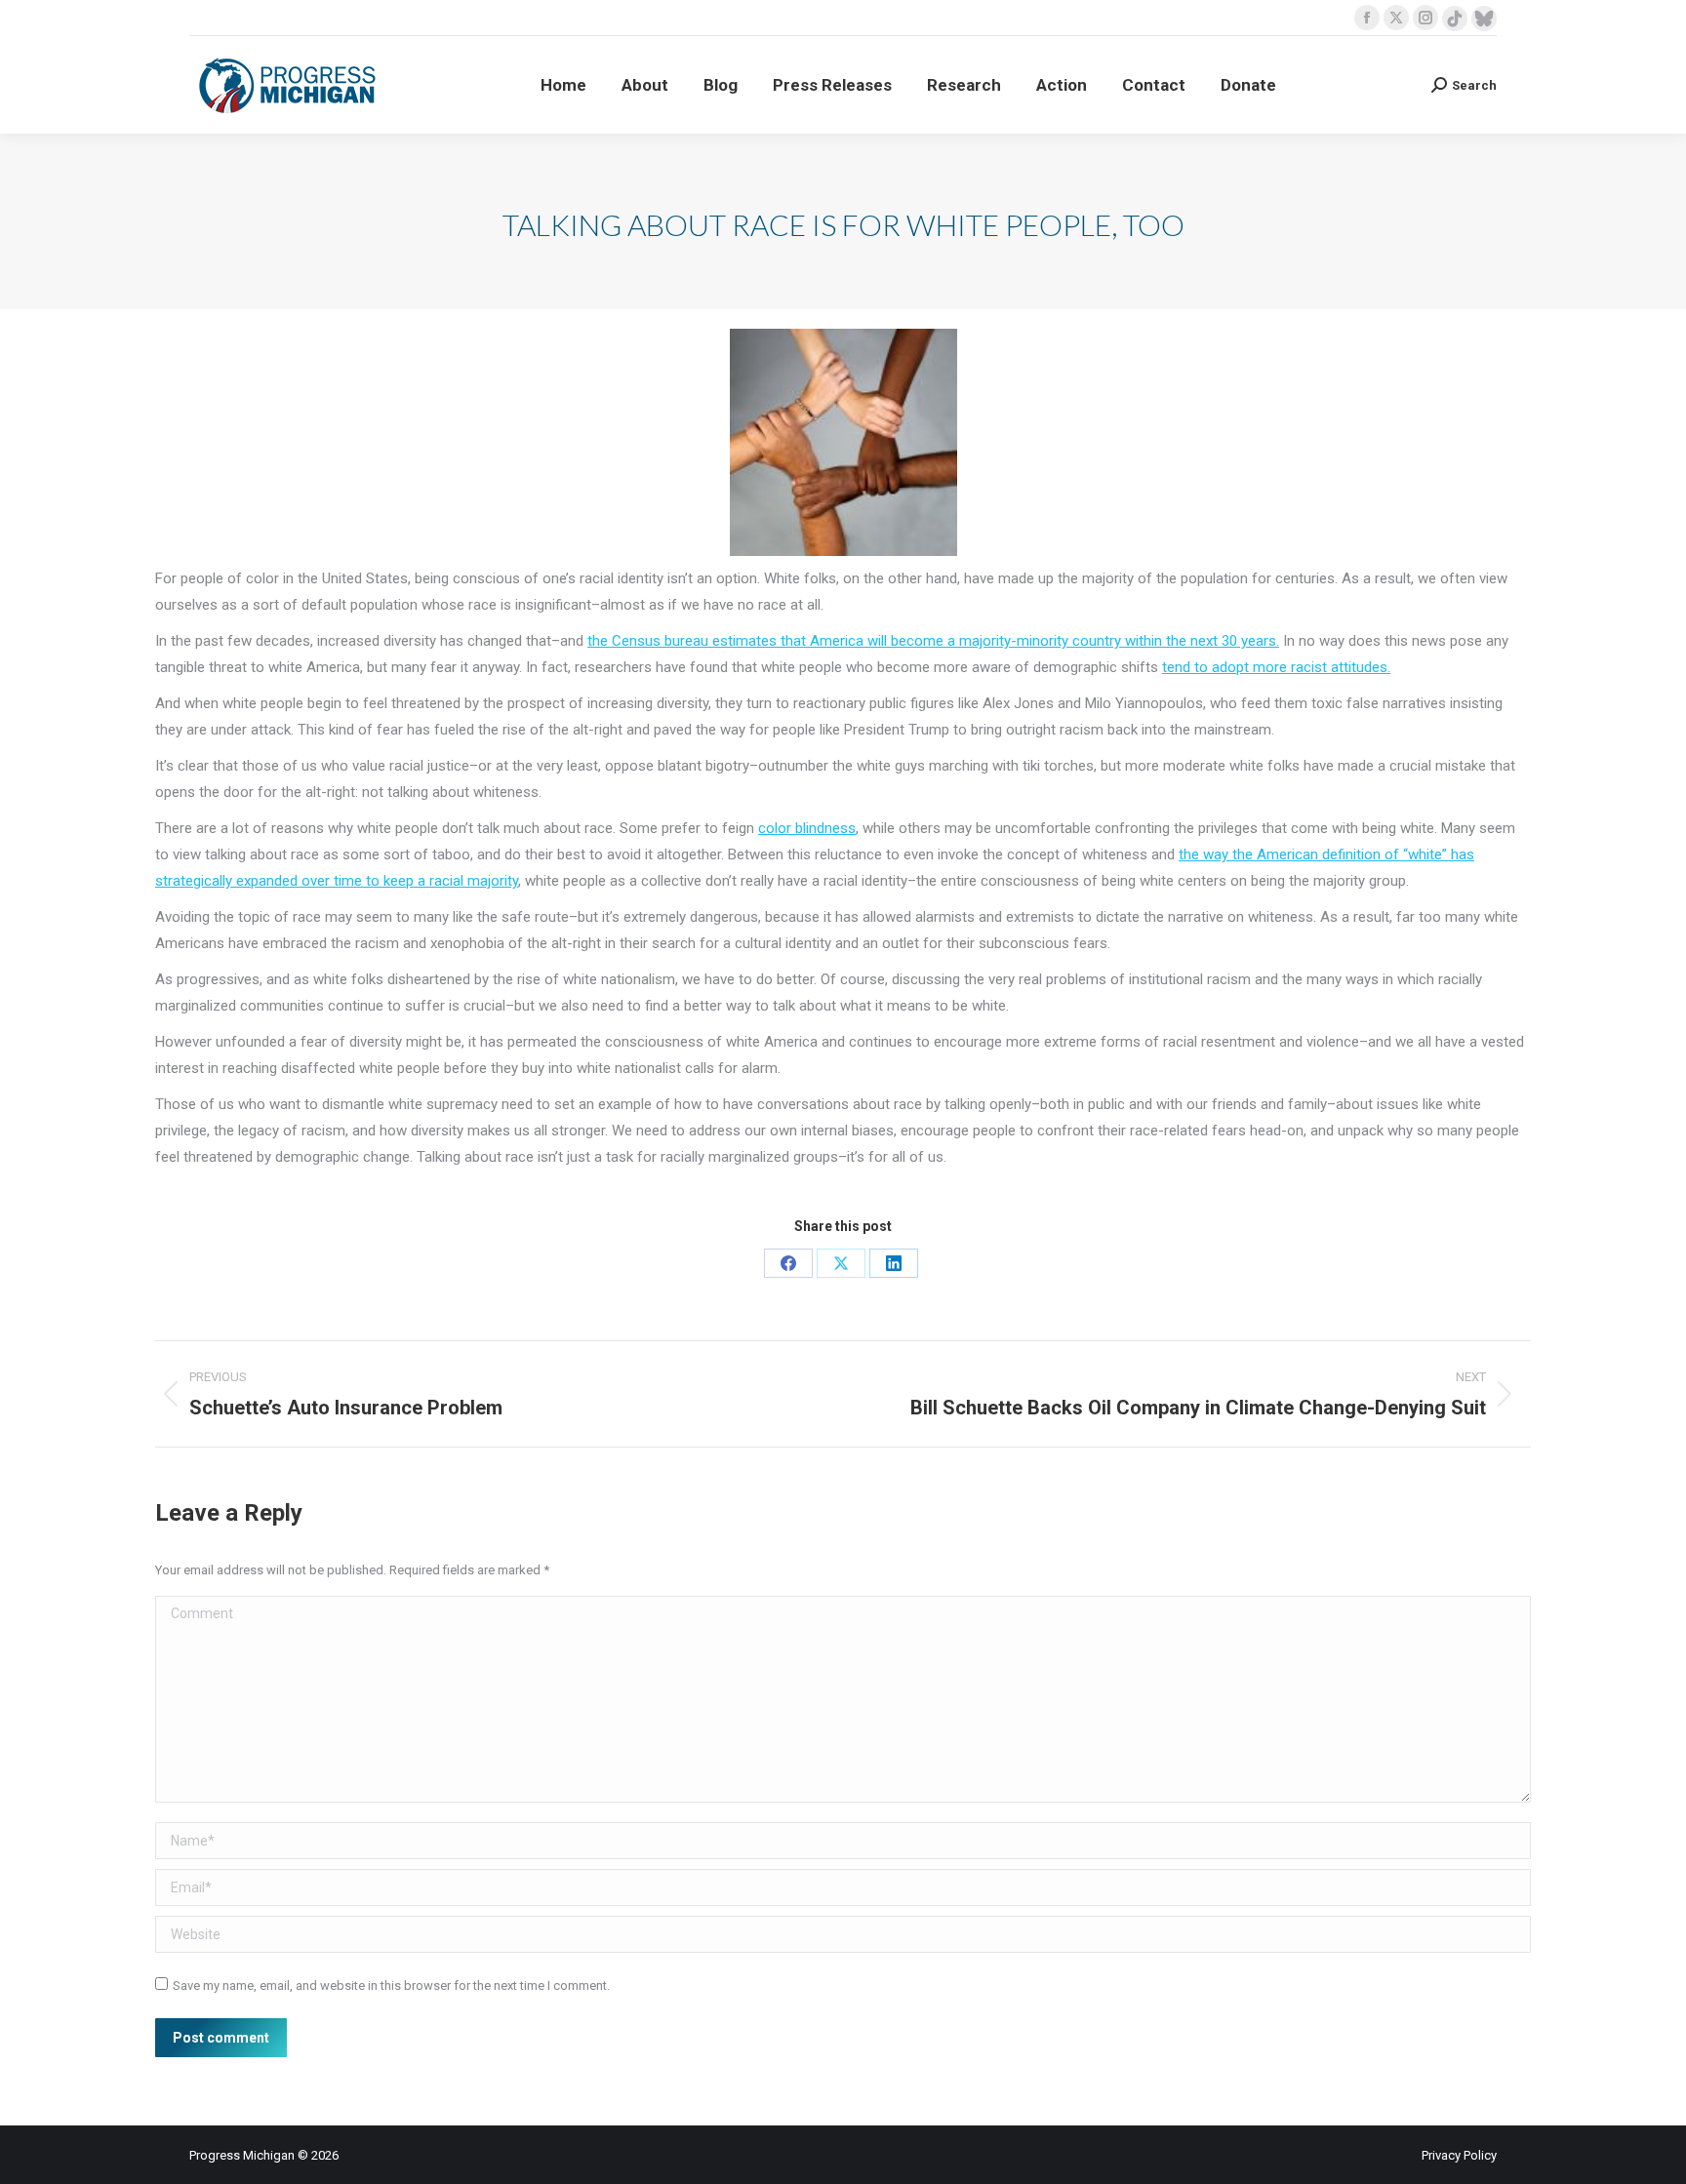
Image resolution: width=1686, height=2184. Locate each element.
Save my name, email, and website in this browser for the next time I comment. (391, 1985)
